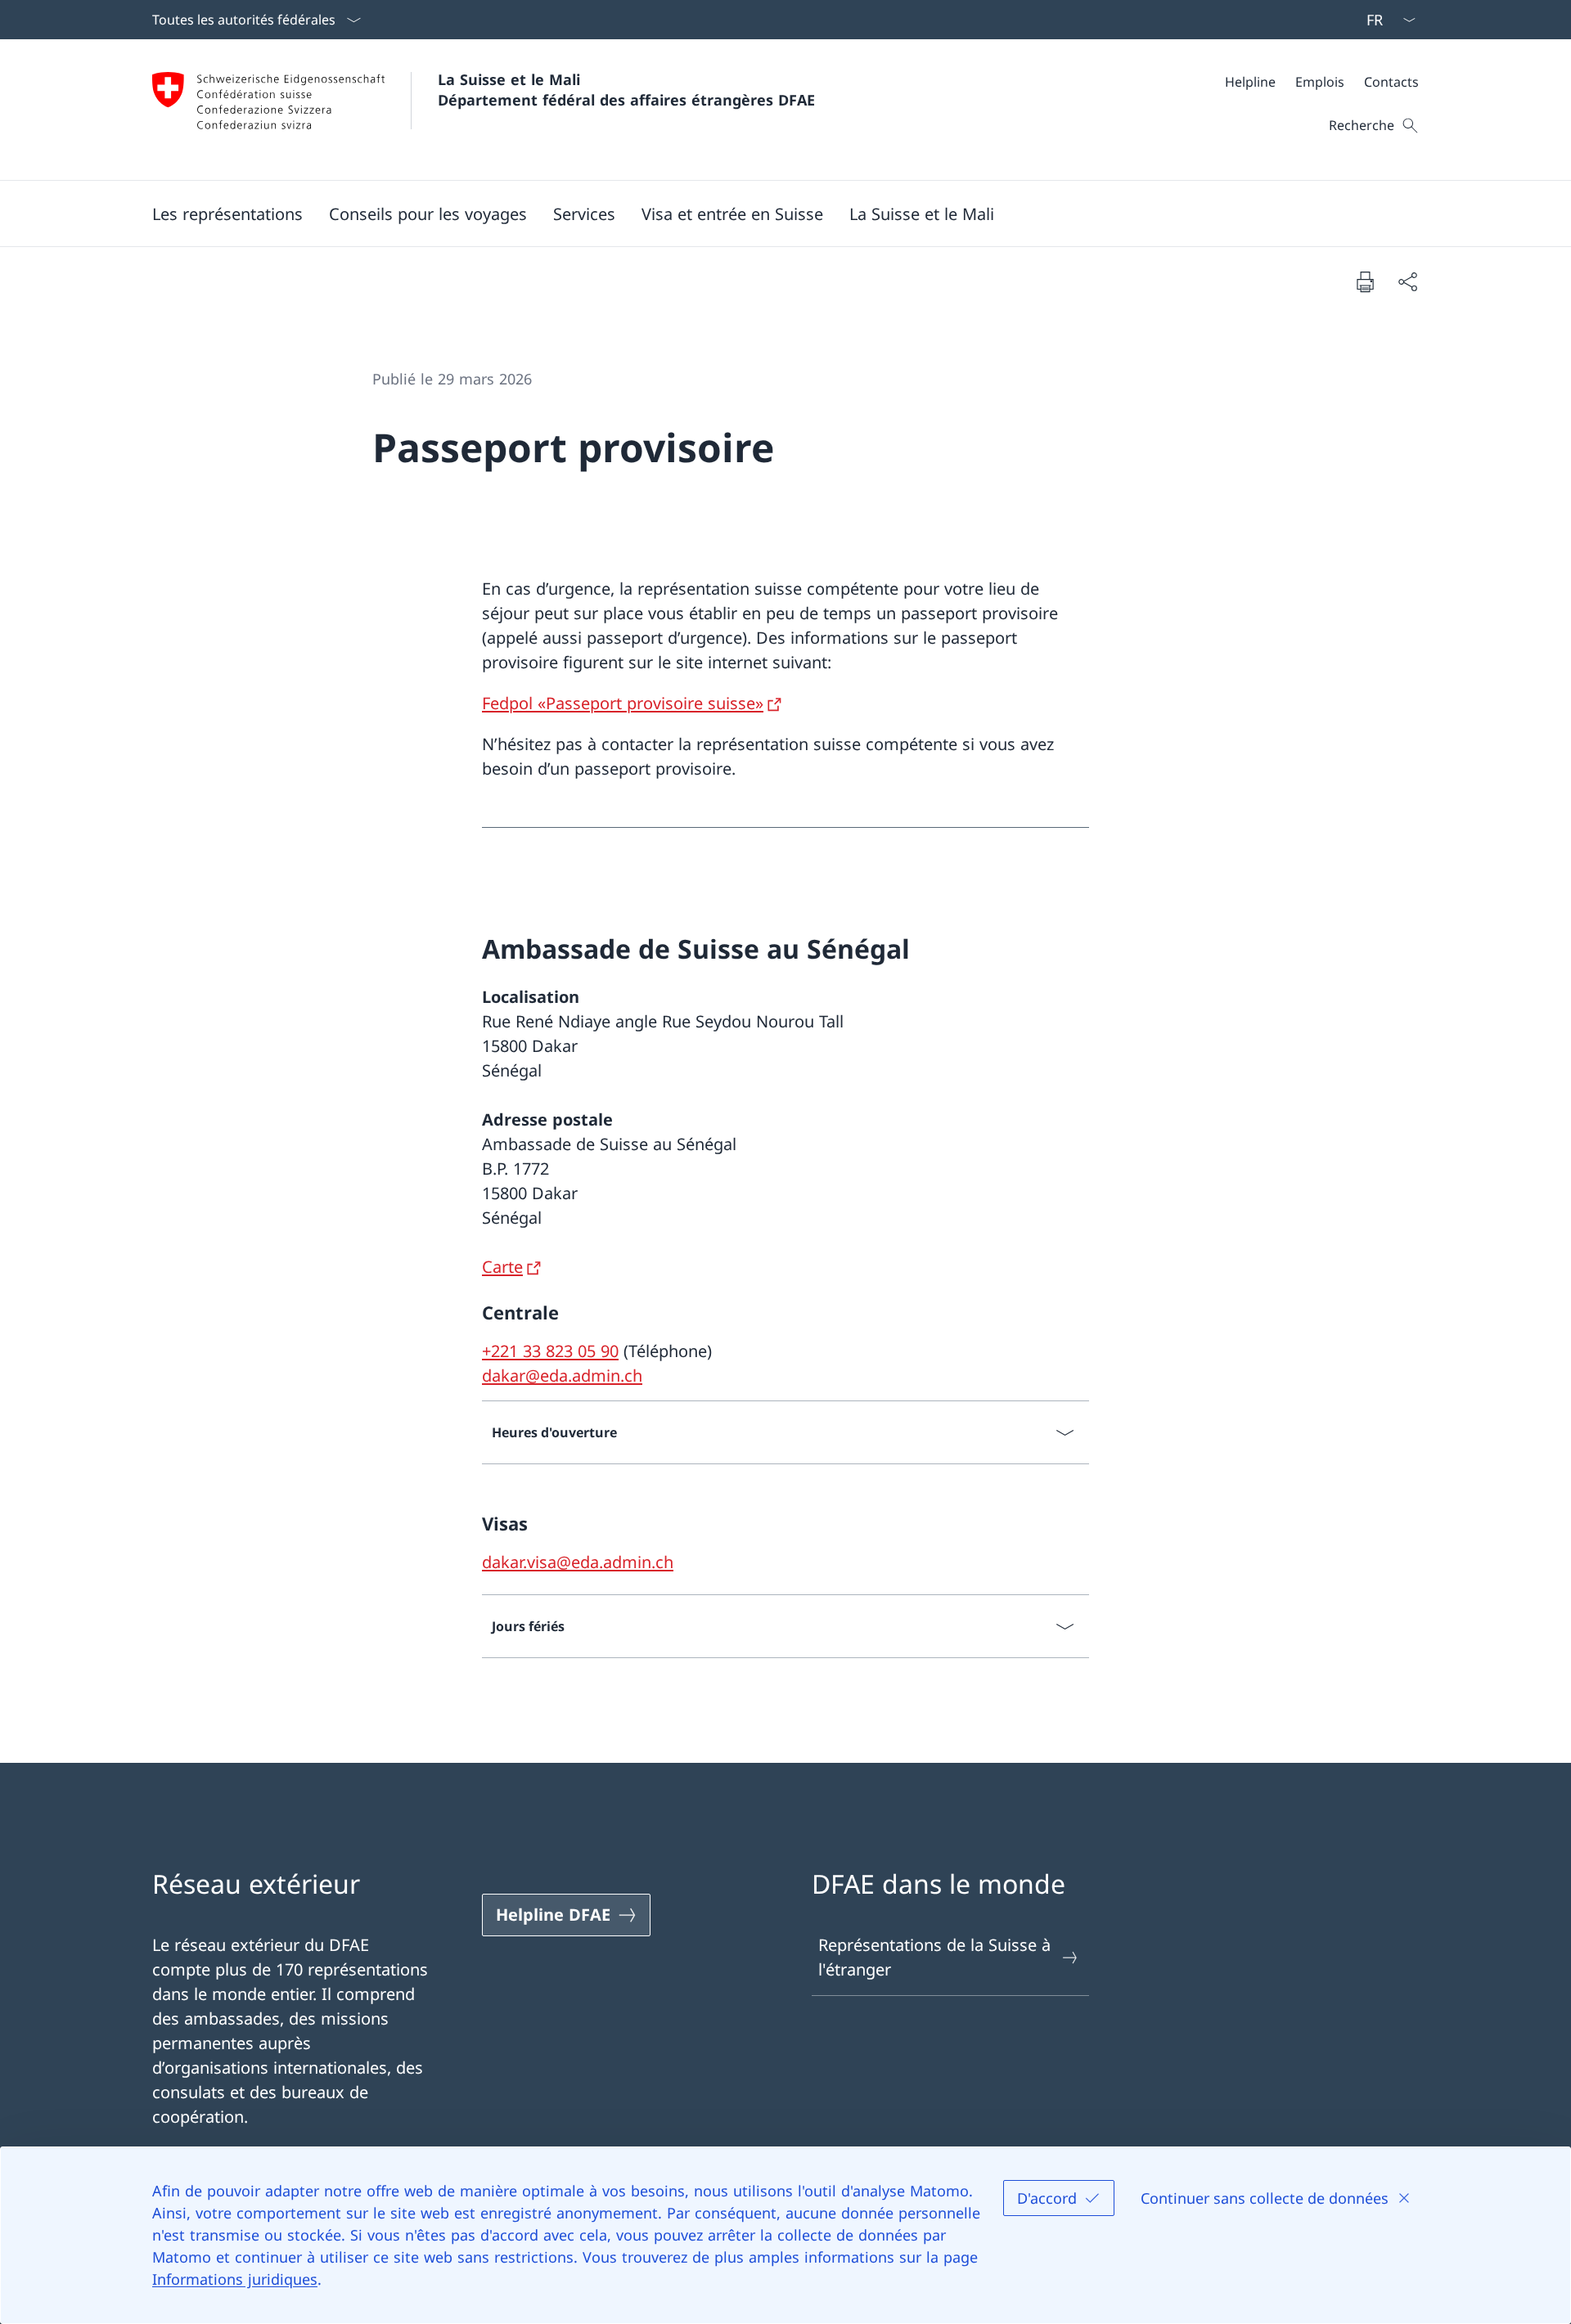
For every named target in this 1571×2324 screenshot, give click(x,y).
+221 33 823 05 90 (550, 1351)
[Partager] (1407, 281)
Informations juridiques (235, 2279)
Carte (502, 1267)
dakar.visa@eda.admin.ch (578, 1562)
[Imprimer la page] (1365, 281)
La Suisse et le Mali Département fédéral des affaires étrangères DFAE (626, 90)
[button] (227, 214)
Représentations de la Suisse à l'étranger (934, 1957)
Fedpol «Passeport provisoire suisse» (623, 703)
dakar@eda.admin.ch (562, 1376)
